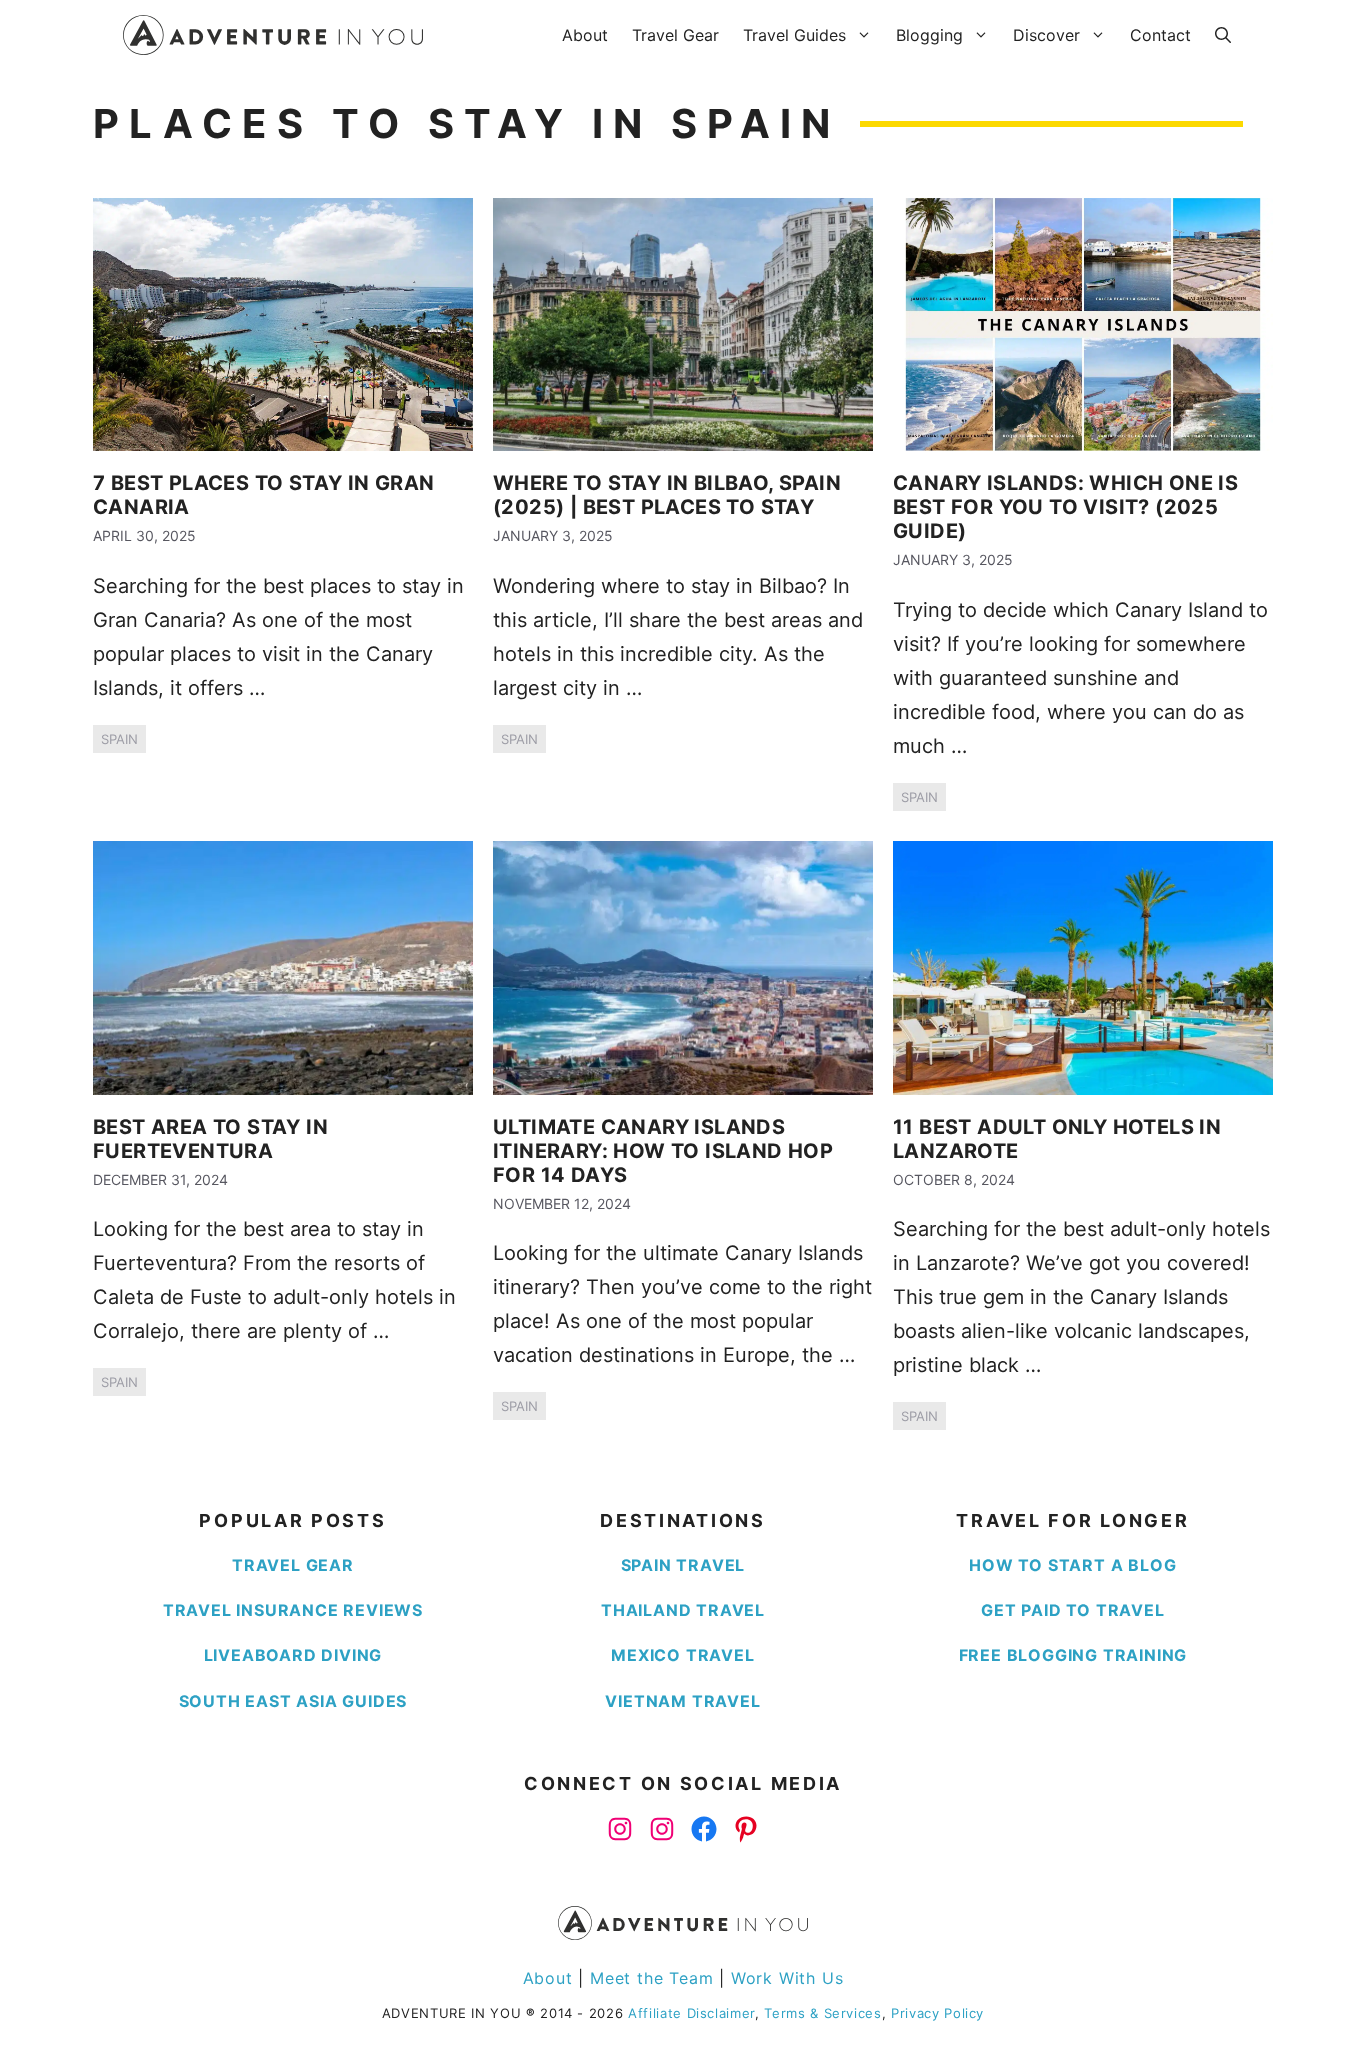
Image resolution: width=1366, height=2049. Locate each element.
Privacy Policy (937, 2013)
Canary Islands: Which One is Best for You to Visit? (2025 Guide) (1065, 507)
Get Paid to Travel (1072, 1610)
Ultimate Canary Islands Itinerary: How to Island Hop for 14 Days (663, 1151)
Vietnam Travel (682, 1701)
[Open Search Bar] (1223, 35)
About (585, 35)
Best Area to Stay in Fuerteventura (210, 1139)
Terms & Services (822, 2013)
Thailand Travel (683, 1610)
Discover (1046, 35)
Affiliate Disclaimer (691, 2013)
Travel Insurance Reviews (293, 1610)
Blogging (929, 35)
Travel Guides (794, 35)
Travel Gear (675, 35)
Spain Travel (683, 1565)
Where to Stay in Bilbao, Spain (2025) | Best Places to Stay (667, 495)
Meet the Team (651, 1978)
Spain (119, 739)
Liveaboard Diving (293, 1655)
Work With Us (787, 1978)
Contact (1160, 35)
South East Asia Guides (293, 1701)
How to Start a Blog (1072, 1565)
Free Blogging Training (1073, 1655)
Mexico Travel (682, 1655)
